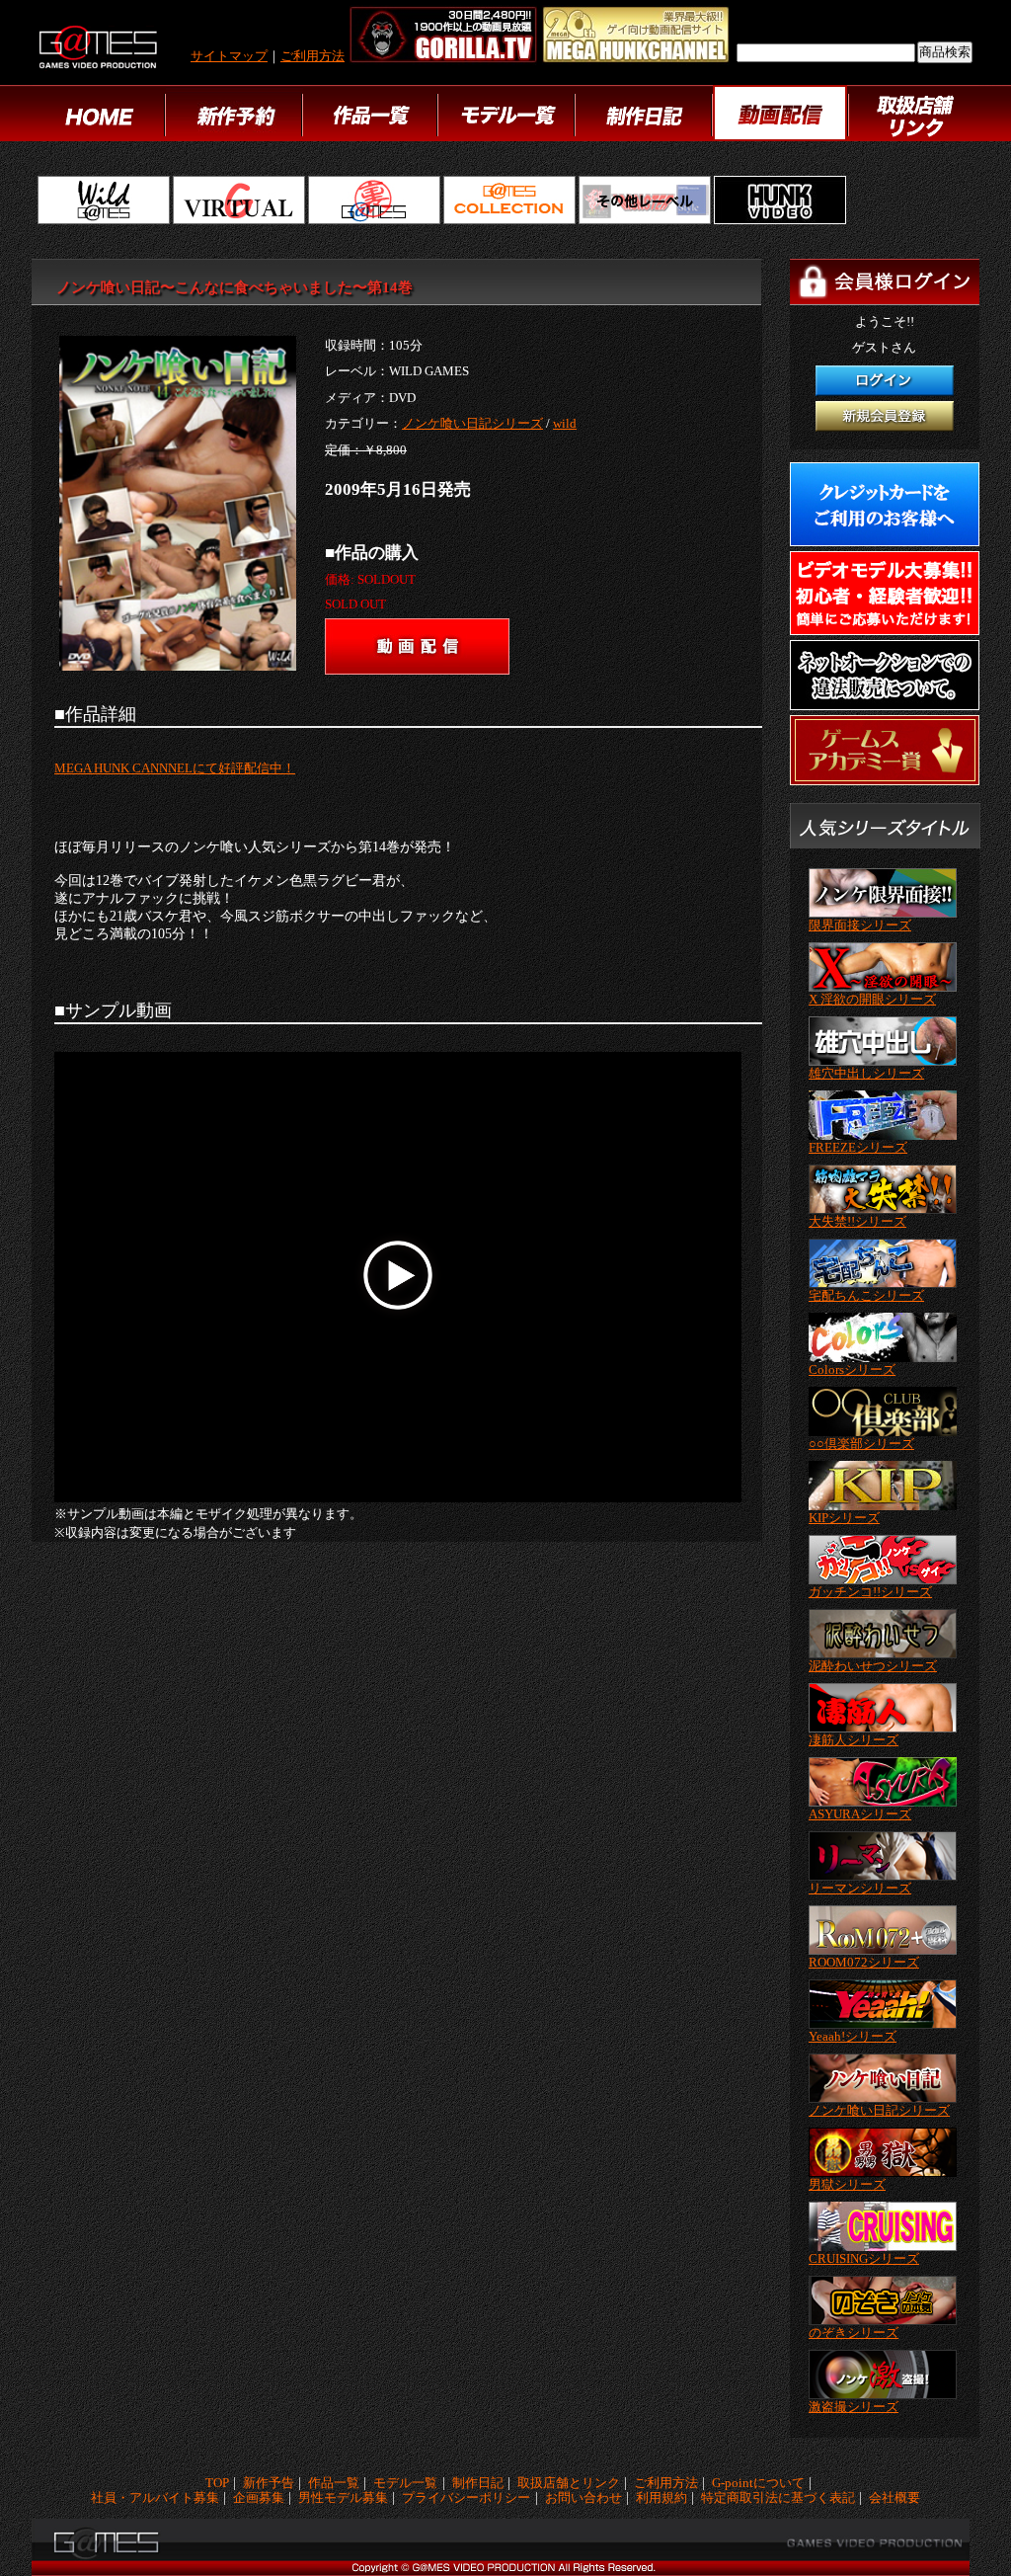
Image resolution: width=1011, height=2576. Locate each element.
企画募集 (259, 2498)
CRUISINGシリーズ (864, 2259)
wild (565, 424)
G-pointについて (758, 2484)
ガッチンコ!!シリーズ (870, 1592)
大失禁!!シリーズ (857, 1222)
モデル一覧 (405, 2484)
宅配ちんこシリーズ (866, 1296)
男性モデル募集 (343, 2498)
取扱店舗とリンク (569, 2484)
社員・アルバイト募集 (155, 2498)
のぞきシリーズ (854, 2333)
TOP (217, 2484)
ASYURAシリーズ (860, 1814)
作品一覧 (334, 2484)
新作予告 (269, 2484)
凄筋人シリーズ (854, 1740)
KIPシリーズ (844, 1518)
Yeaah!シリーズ (853, 2037)
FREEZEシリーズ (858, 1148)
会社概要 (894, 2498)
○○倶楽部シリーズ (861, 1444)
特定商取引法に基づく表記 (778, 2498)
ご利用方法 (312, 56)
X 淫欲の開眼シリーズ (872, 1000)
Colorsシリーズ (852, 1370)
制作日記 (478, 2484)
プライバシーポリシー (466, 2498)
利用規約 (661, 2498)
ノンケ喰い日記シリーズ (472, 424)
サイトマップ (229, 56)
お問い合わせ (583, 2498)
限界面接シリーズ (860, 926)
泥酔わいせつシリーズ (873, 1666)
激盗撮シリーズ (854, 2407)
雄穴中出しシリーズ (866, 1074)
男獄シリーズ (847, 2185)
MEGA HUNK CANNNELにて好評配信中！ (175, 768)
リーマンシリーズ (860, 1889)
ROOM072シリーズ (864, 1963)
